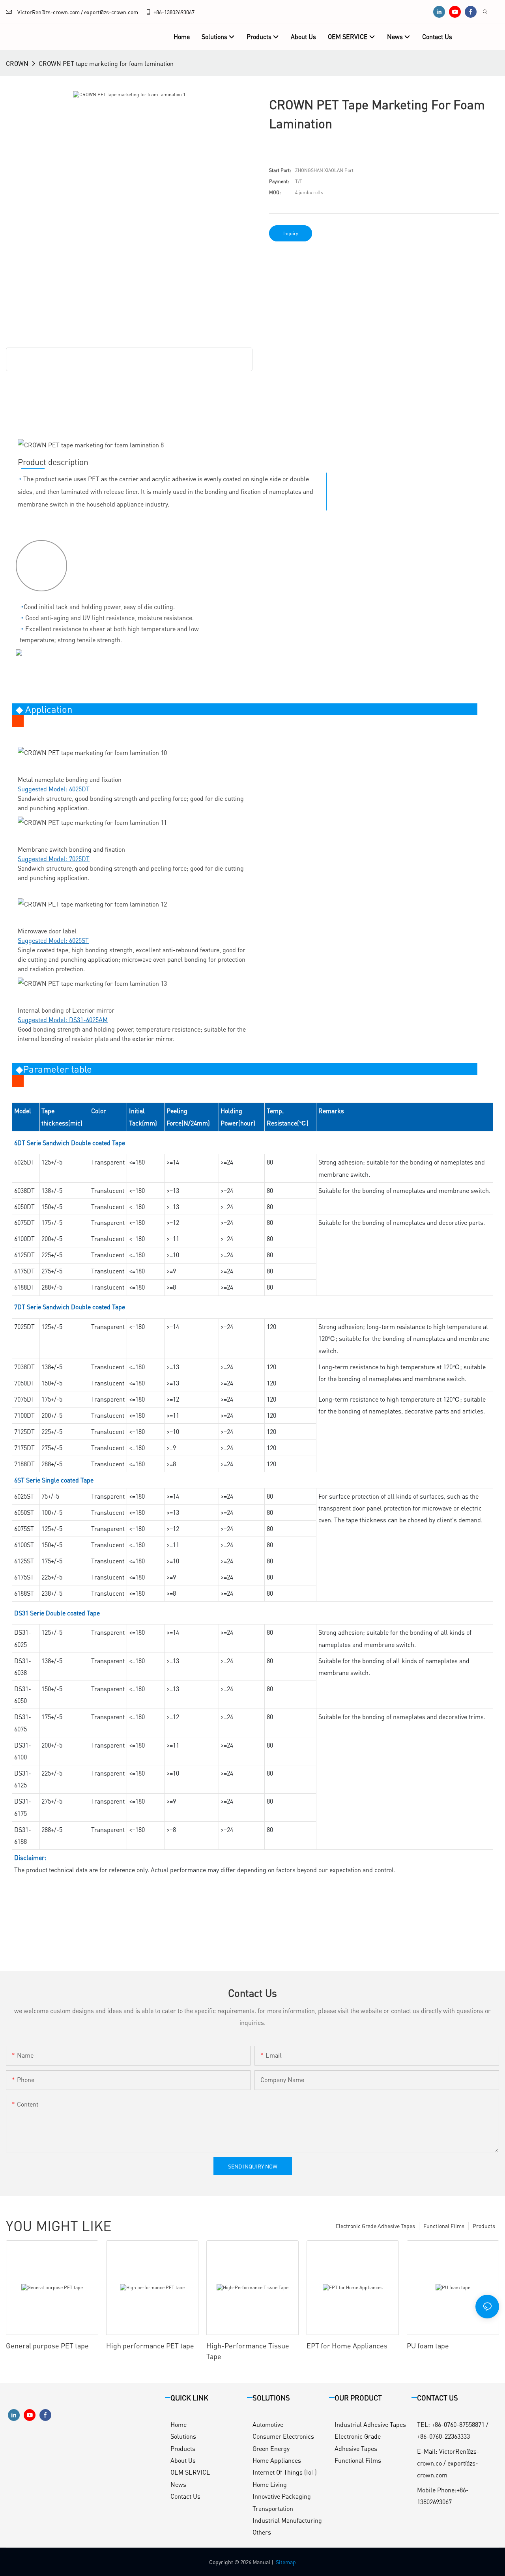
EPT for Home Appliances (347, 2345)
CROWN (17, 63)
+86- (159, 12)
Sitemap (286, 2562)
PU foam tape (428, 2345)
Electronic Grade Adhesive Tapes (375, 2226)
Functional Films (444, 2226)
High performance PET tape (150, 2345)
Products (484, 2226)
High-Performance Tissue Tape (248, 2351)
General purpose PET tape (47, 2345)
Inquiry (291, 233)
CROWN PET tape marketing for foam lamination (106, 63)
